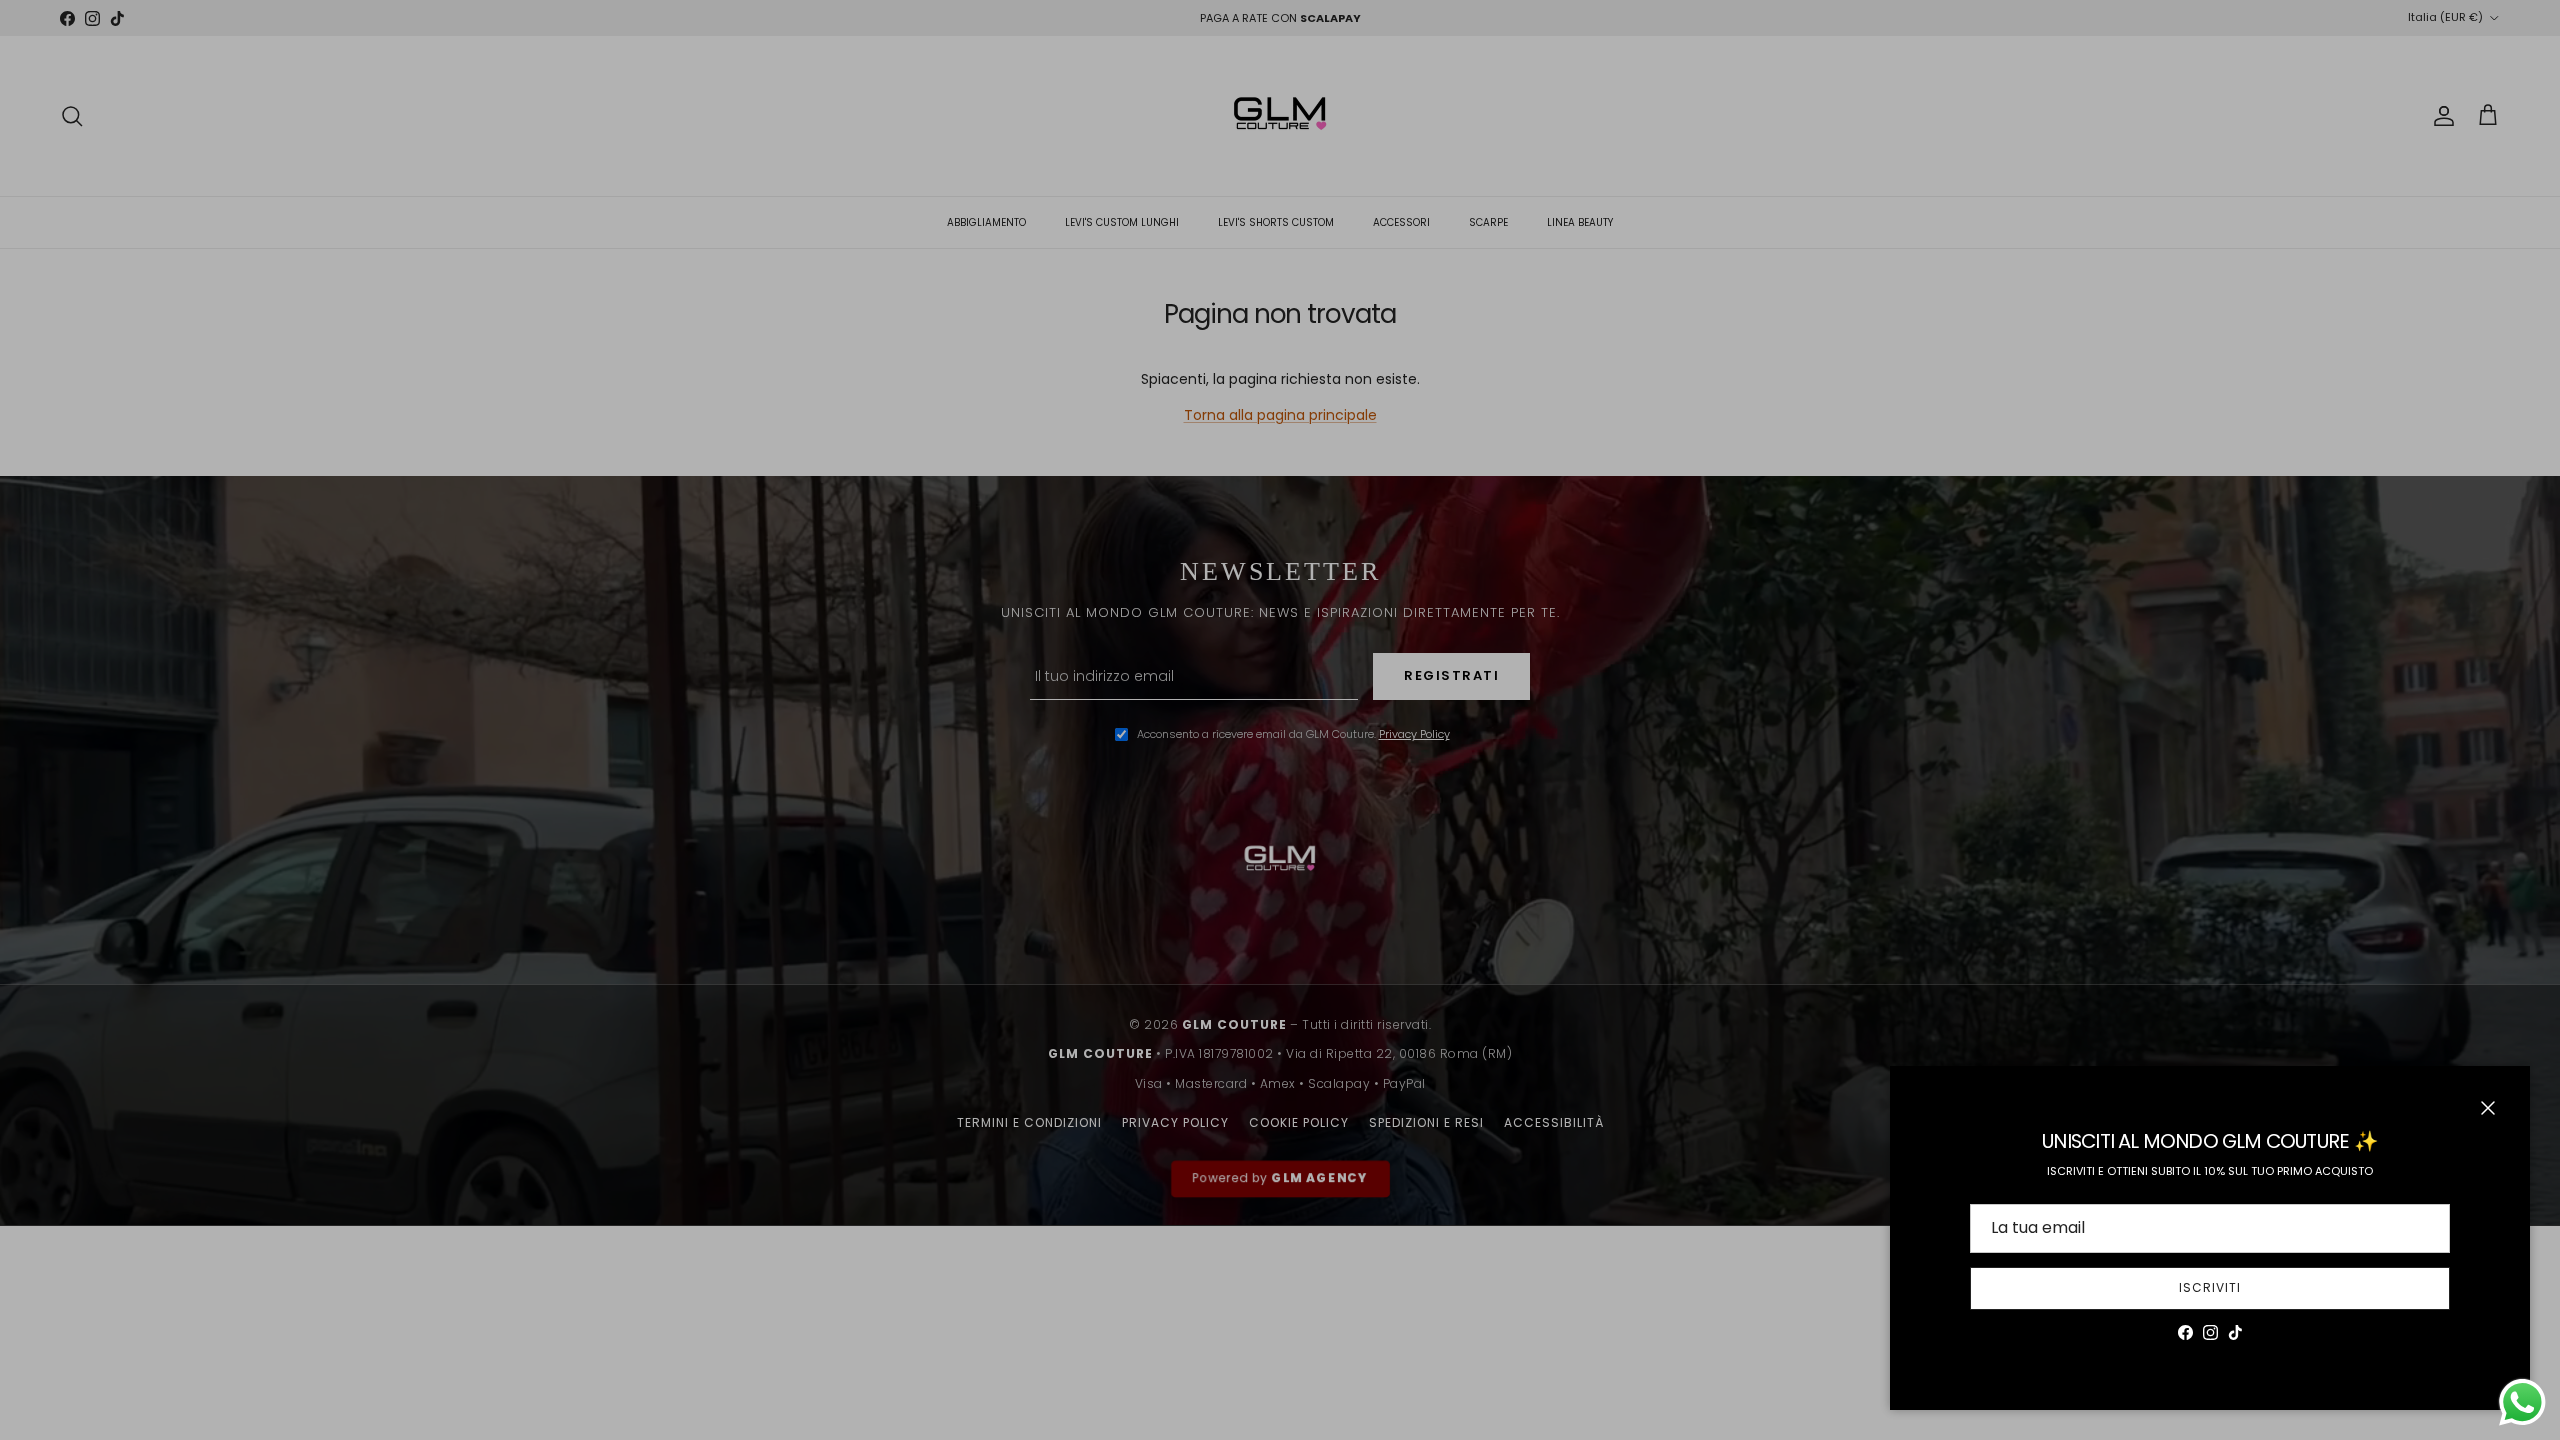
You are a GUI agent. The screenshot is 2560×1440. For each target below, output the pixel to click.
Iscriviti (2210, 1287)
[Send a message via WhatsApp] (2522, 1402)
